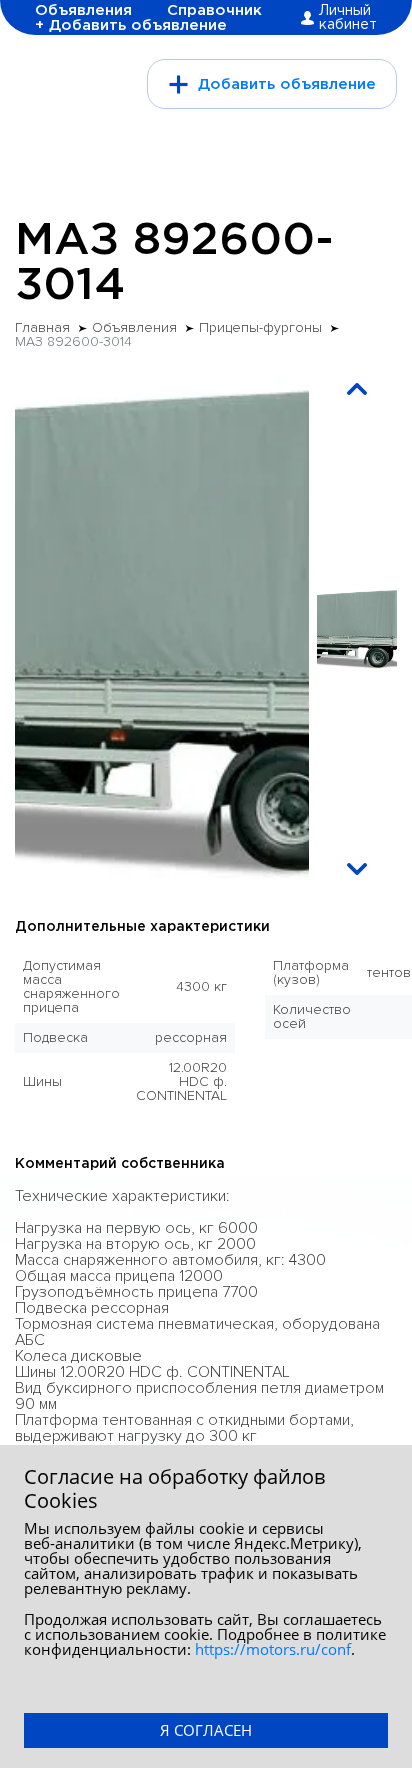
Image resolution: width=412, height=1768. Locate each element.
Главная (42, 328)
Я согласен (206, 1730)
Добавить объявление (287, 84)
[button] (357, 389)
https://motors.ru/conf (273, 1649)
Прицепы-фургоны (260, 328)
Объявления (83, 10)
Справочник (214, 10)
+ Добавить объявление (131, 25)
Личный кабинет (348, 18)
